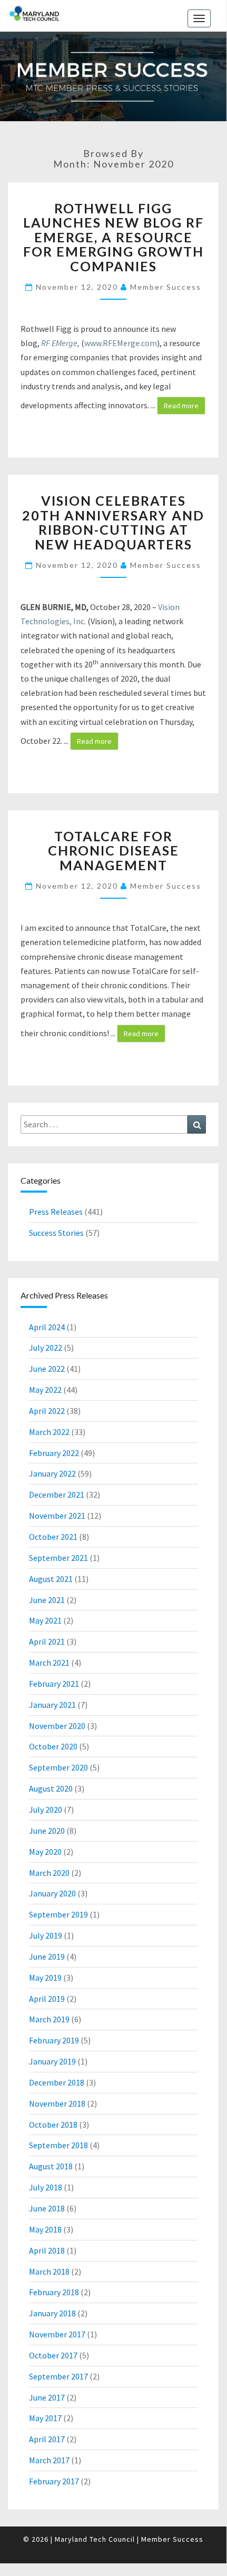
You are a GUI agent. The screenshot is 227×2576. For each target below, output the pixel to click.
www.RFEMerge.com (121, 343)
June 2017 (47, 2397)
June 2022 (47, 1369)
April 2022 (47, 1411)
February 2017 (54, 2481)
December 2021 (57, 1495)
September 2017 (58, 2376)
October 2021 (53, 1537)
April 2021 (47, 1641)
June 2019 (47, 1956)
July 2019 (46, 1935)
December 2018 (57, 2082)
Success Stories (56, 1233)
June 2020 (47, 1831)
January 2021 (52, 1705)
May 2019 (45, 1978)
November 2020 (57, 1726)
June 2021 (47, 1600)
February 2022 (54, 1453)
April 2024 (47, 1327)
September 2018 (58, 2145)
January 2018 (52, 2313)
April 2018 (47, 2250)
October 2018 (53, 2125)
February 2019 (54, 2040)
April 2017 (47, 2439)
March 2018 (49, 2272)
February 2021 (54, 1684)
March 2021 (49, 1663)
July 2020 (46, 1810)
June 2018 (47, 2208)
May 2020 (45, 1852)
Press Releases (56, 1212)
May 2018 (45, 2229)
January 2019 (52, 2061)
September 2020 (58, 1767)
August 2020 (51, 1788)
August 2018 (51, 2166)
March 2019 (49, 2019)
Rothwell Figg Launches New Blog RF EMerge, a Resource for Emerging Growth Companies (113, 237)
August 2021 (51, 1579)
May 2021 (45, 1620)
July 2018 (46, 2187)
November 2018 (57, 2103)
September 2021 (58, 1558)
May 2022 (45, 1390)
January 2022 (52, 1473)
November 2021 (57, 1516)
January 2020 (52, 1893)
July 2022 (46, 1348)
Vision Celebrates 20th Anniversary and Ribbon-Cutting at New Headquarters (113, 522)
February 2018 (54, 2292)
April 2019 (47, 1999)
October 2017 (53, 2355)
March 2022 (49, 1432)
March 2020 (49, 1873)
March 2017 (49, 2460)
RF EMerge (59, 343)
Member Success (166, 287)
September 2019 (58, 1914)
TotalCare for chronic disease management (113, 851)
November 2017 (57, 2334)
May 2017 (45, 2418)
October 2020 (53, 1746)
